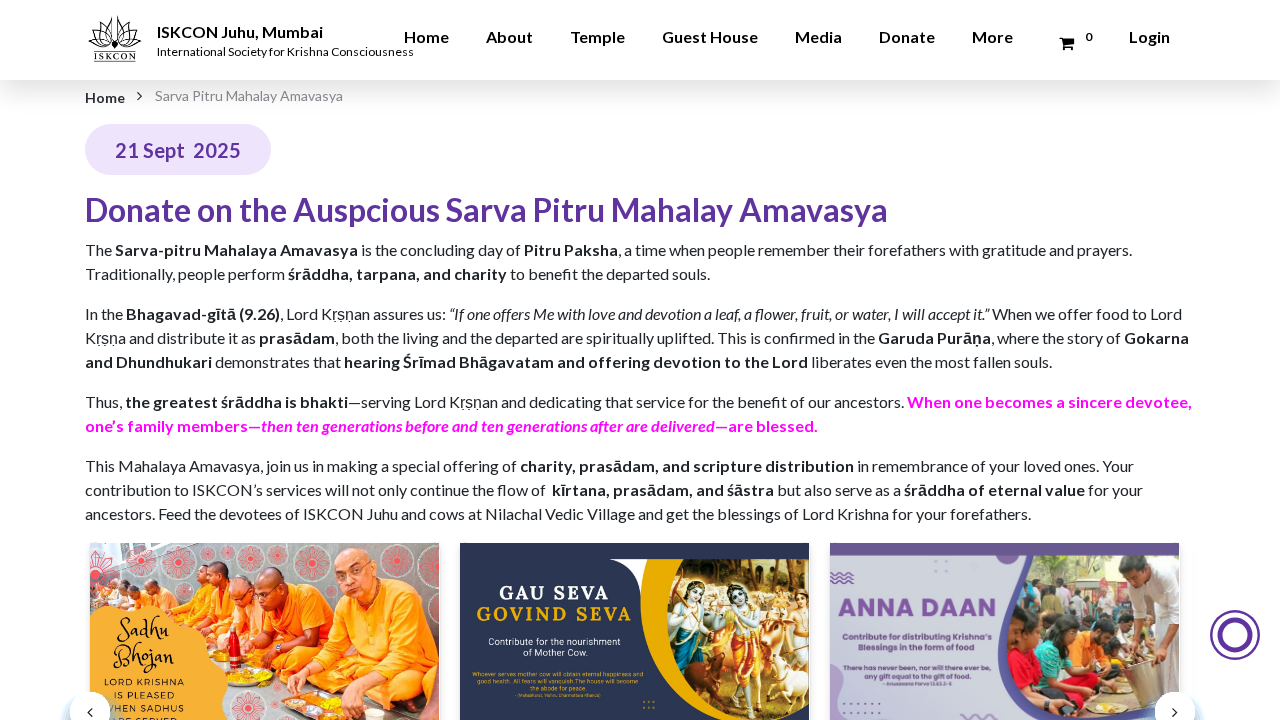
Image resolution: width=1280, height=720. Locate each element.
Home (426, 36)
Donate (907, 36)
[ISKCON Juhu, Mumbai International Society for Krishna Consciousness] (118, 25)
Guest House (710, 36)
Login (1149, 36)
